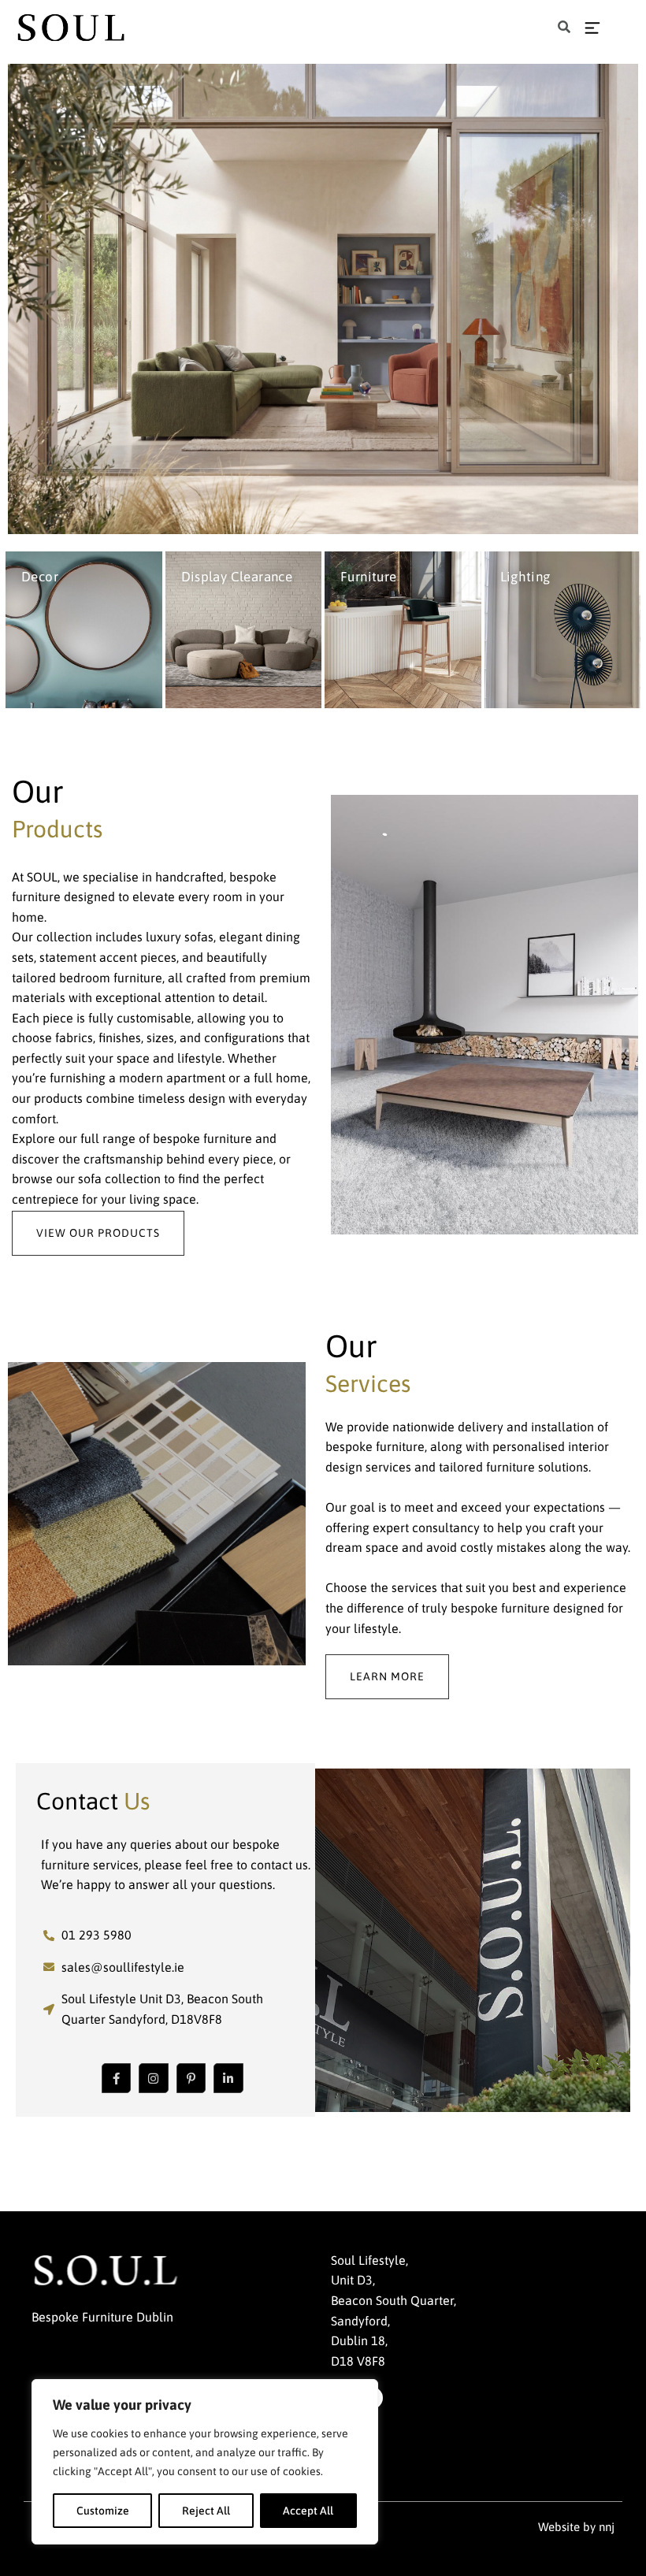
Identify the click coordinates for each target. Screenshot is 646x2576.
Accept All (308, 2511)
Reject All (206, 2511)
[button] (564, 28)
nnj (607, 2527)
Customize (103, 2511)
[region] (205, 2462)
